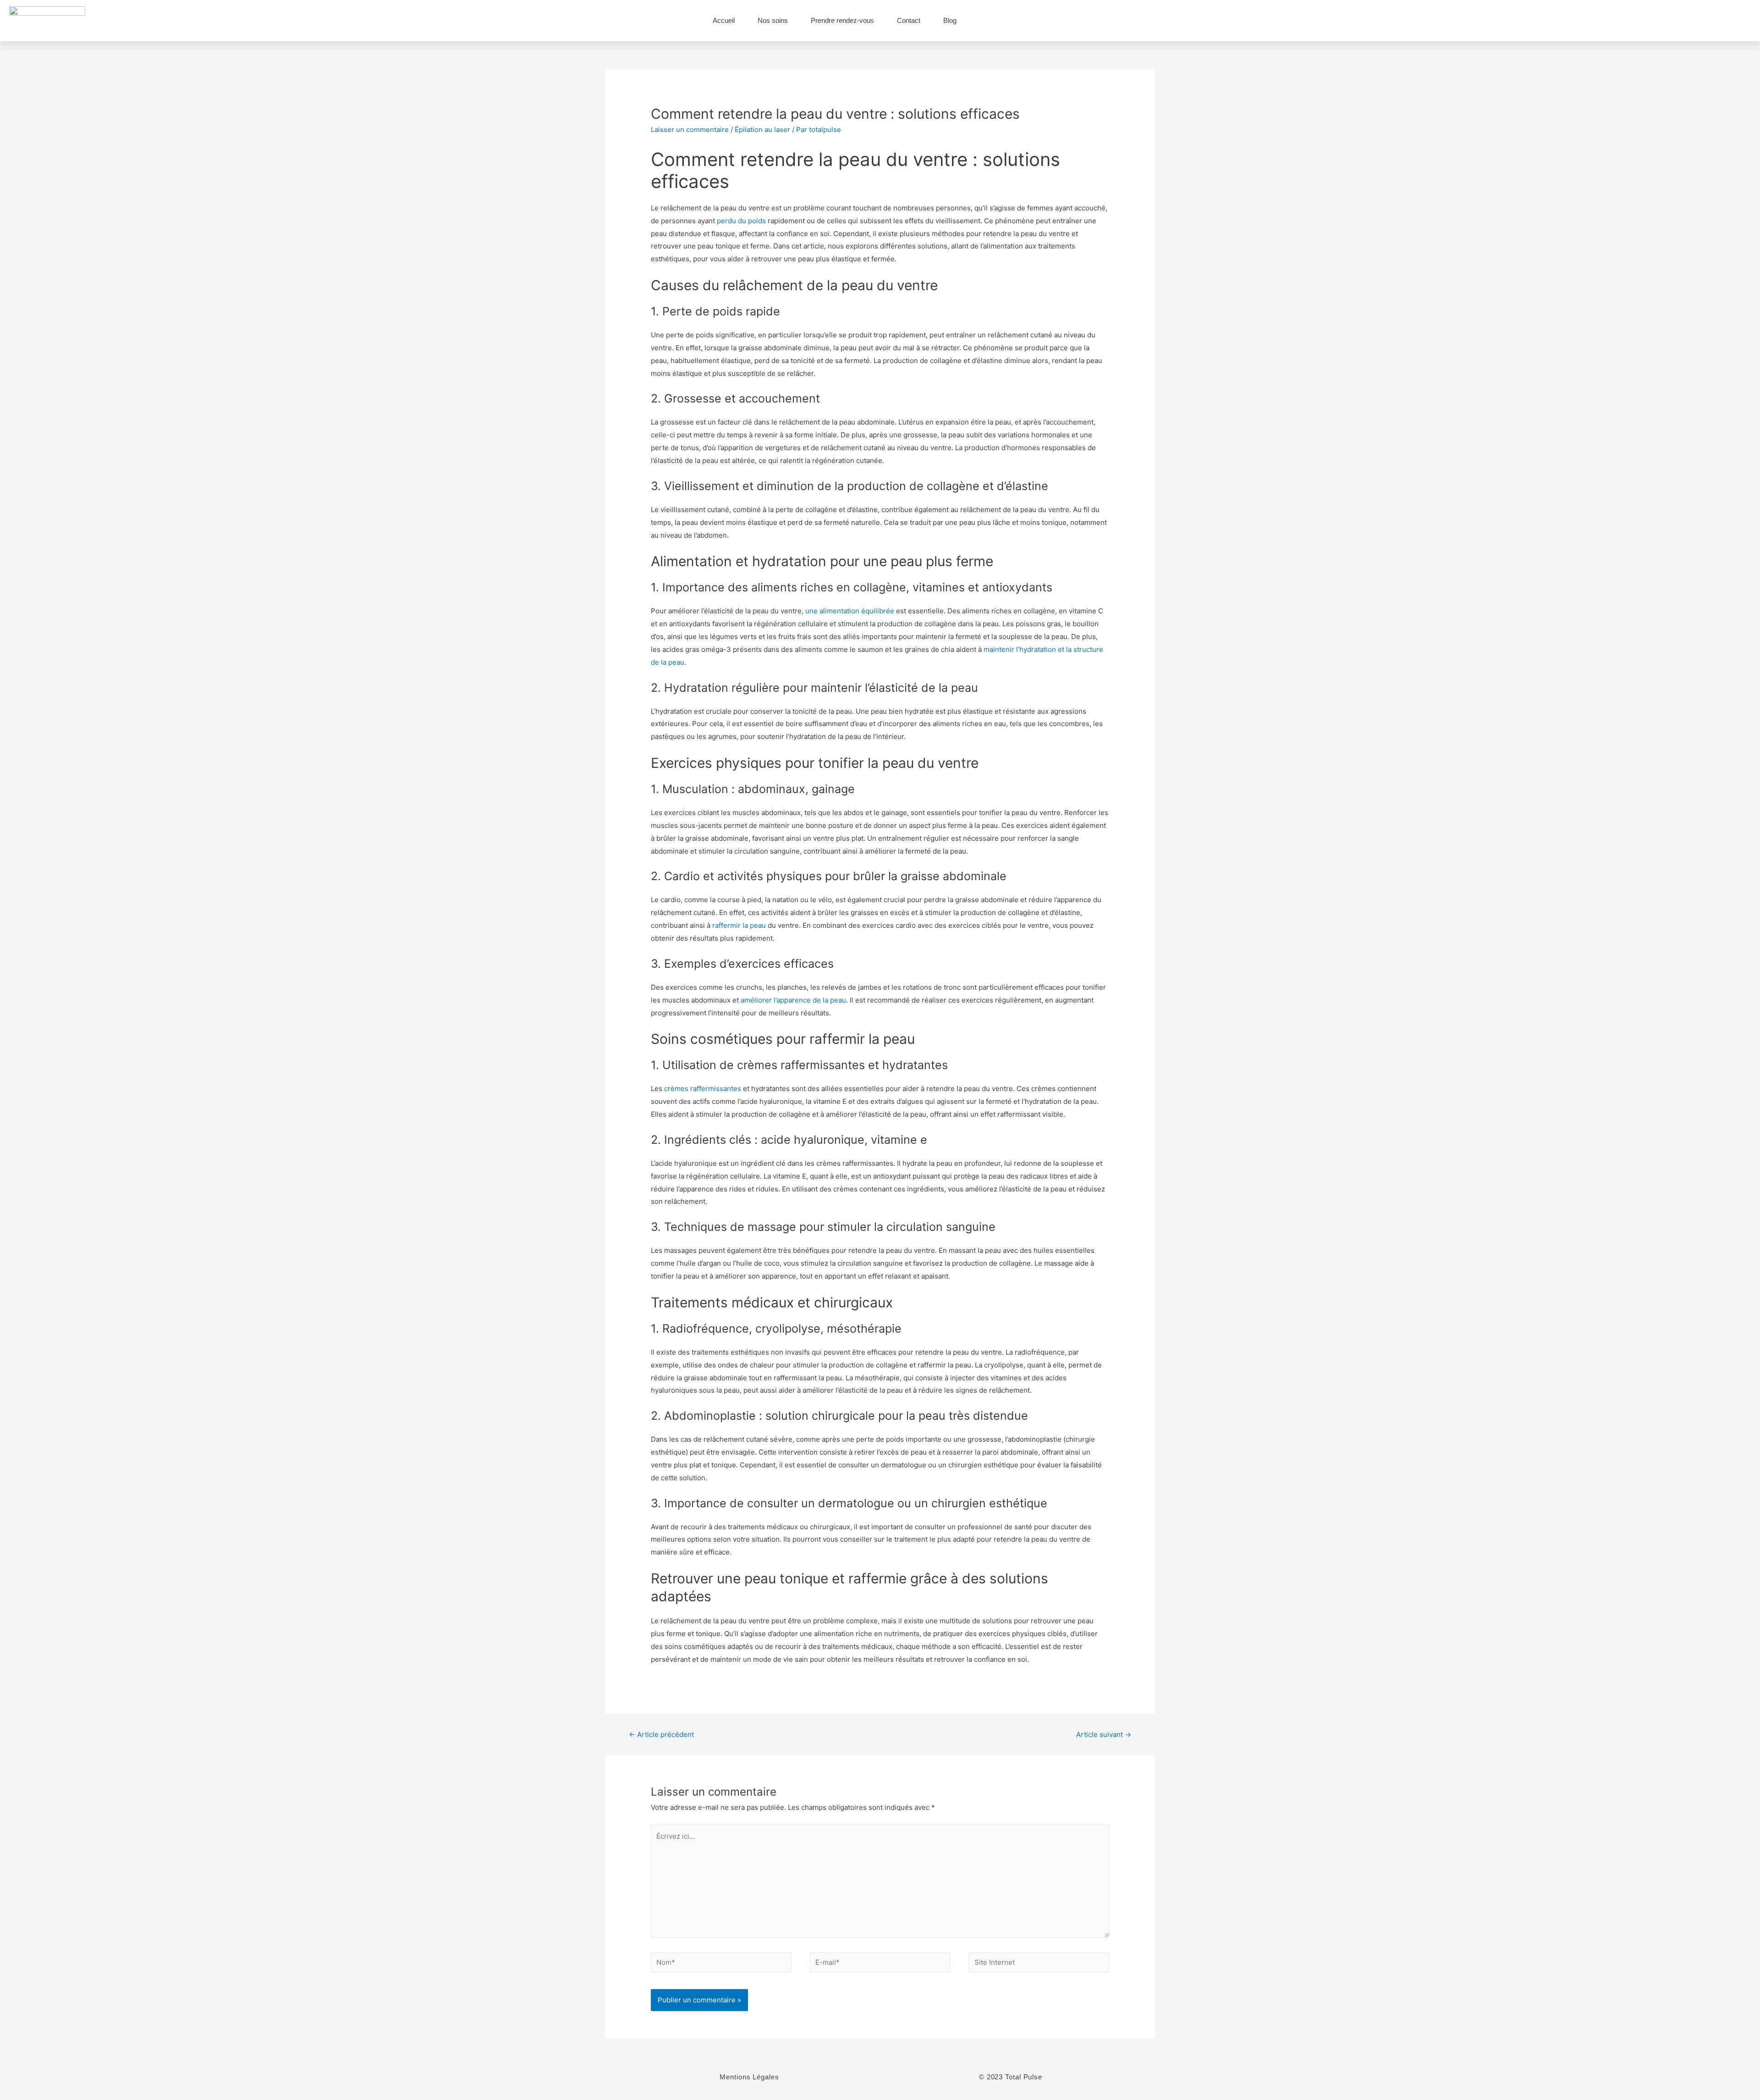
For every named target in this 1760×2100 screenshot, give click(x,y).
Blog (950, 20)
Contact (909, 20)
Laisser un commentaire (690, 130)
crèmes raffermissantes (703, 1089)
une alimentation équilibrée (851, 611)
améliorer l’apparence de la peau (793, 1000)
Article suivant (1104, 1734)
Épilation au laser (762, 130)
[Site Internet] (1039, 1964)
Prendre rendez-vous (842, 20)
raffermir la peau (739, 925)
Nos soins (773, 20)
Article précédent (661, 1734)
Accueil (724, 20)
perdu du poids (741, 221)
